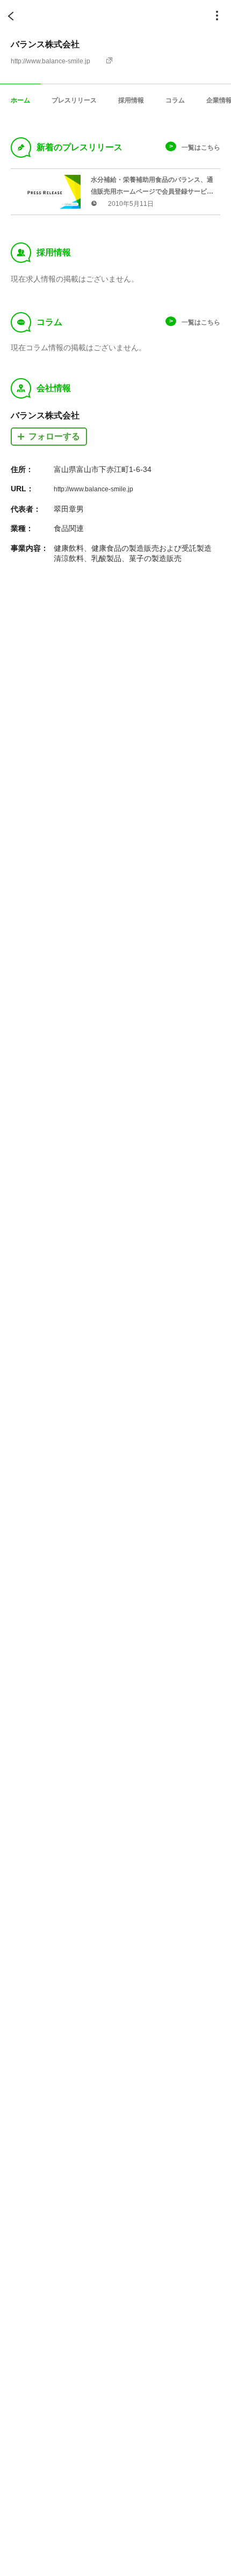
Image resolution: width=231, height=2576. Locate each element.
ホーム (20, 100)
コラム (175, 100)
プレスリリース (74, 100)
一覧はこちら (201, 147)
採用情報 (131, 100)
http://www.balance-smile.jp (50, 61)
